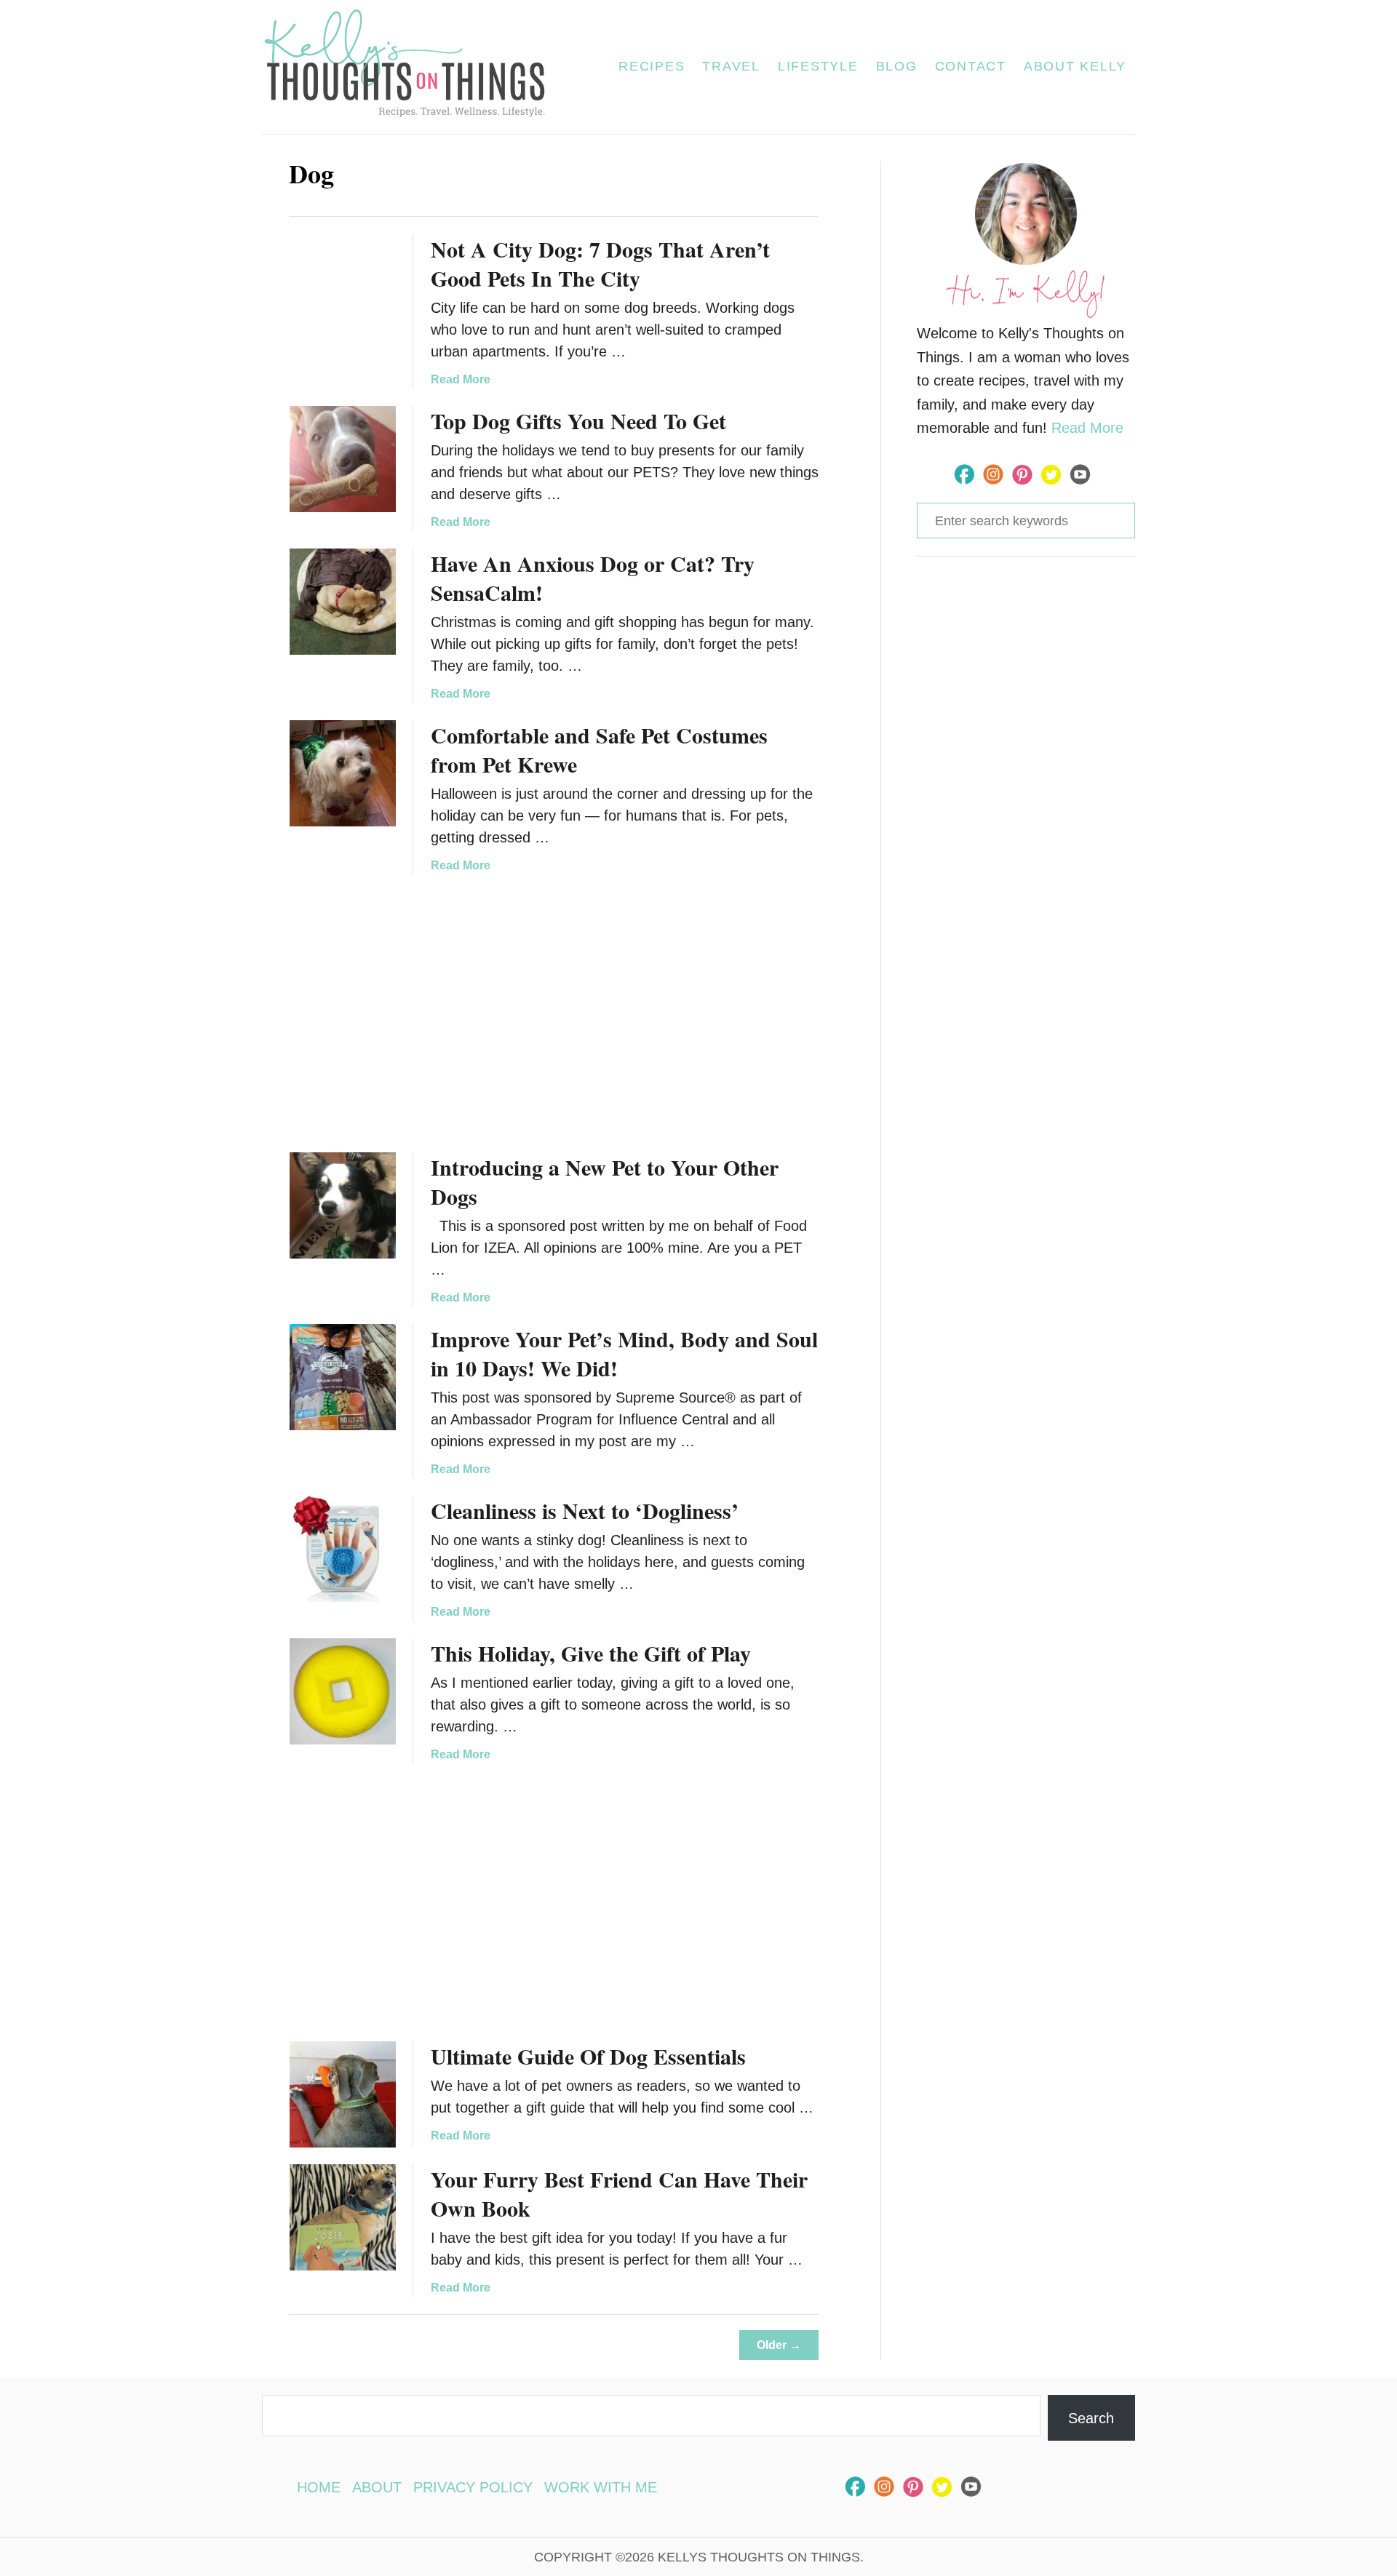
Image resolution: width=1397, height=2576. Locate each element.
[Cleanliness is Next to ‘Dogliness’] (343, 1549)
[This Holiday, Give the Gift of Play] (343, 1691)
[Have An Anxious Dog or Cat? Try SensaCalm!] (343, 602)
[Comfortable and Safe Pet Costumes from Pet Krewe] (343, 773)
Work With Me (601, 2487)
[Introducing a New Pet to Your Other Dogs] (343, 1205)
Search (1091, 2418)
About (377, 2487)
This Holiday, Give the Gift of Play (591, 1653)
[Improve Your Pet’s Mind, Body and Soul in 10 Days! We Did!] (343, 1377)
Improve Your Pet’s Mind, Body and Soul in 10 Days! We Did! (624, 1353)
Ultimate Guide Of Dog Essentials (588, 2056)
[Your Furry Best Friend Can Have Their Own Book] (343, 2217)
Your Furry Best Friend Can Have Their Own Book (619, 2193)
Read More (461, 379)
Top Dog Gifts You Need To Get (578, 420)
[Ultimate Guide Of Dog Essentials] (343, 2094)
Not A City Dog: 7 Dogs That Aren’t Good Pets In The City (600, 263)
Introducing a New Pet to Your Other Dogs (605, 1181)
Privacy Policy (473, 2487)
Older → (779, 2345)
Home (319, 2487)
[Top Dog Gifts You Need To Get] (343, 459)
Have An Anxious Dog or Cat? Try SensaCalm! (593, 578)
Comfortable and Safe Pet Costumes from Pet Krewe (599, 749)
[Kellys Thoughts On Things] (413, 67)
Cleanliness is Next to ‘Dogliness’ (585, 1510)
